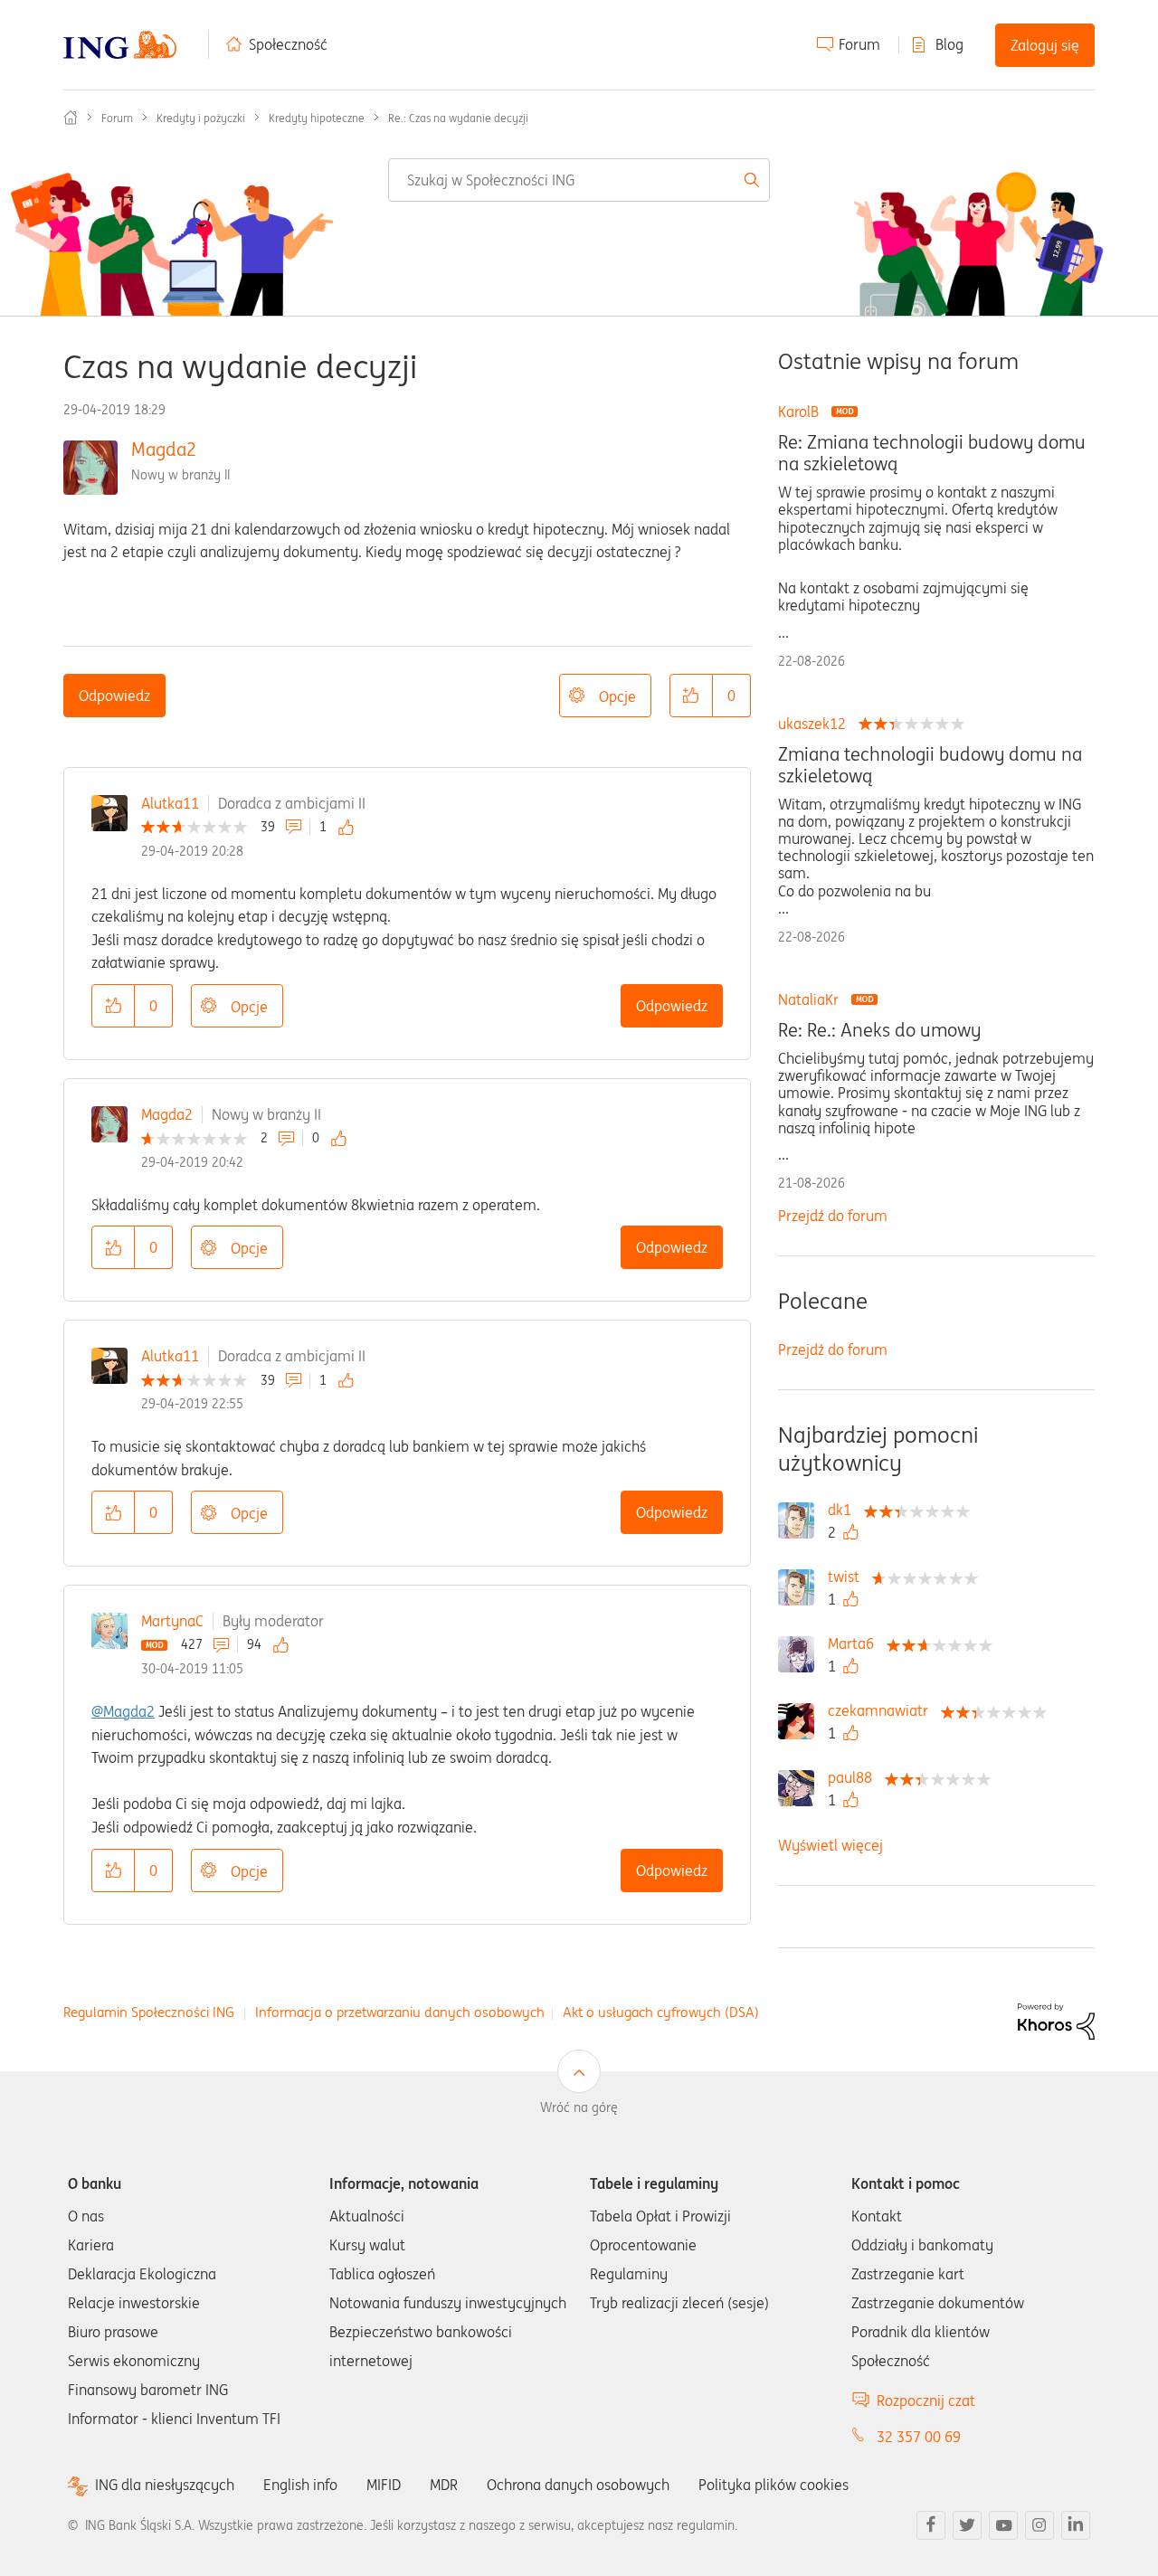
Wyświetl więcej (831, 1845)
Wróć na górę (579, 2107)
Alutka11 (170, 803)
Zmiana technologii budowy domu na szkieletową (930, 765)
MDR (444, 2485)
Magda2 (164, 449)
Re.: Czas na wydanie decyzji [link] (458, 118)
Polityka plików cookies (774, 2485)
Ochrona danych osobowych (578, 2485)
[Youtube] (1003, 2525)
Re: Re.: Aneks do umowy (879, 1030)
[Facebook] (931, 2525)
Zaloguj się (1045, 45)
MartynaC (172, 1621)
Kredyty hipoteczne (317, 118)
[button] (691, 696)
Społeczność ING (71, 118)
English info (300, 2485)
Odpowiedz (114, 696)
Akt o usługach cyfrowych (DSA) (661, 2012)
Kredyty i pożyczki (201, 118)
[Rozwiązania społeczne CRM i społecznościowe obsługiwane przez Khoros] (1056, 2020)
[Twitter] (967, 2525)
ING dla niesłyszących (165, 2485)
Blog (949, 44)
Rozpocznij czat (926, 2401)
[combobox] (579, 180)
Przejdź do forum (833, 1216)
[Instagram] (1039, 2525)
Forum (859, 44)
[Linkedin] (1076, 2525)
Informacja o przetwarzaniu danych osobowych (400, 2012)
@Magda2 (123, 1711)
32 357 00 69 (919, 2437)
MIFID (384, 2485)
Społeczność (288, 44)
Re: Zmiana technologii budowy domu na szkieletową (932, 453)
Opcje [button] (617, 696)
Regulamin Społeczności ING (149, 2012)
